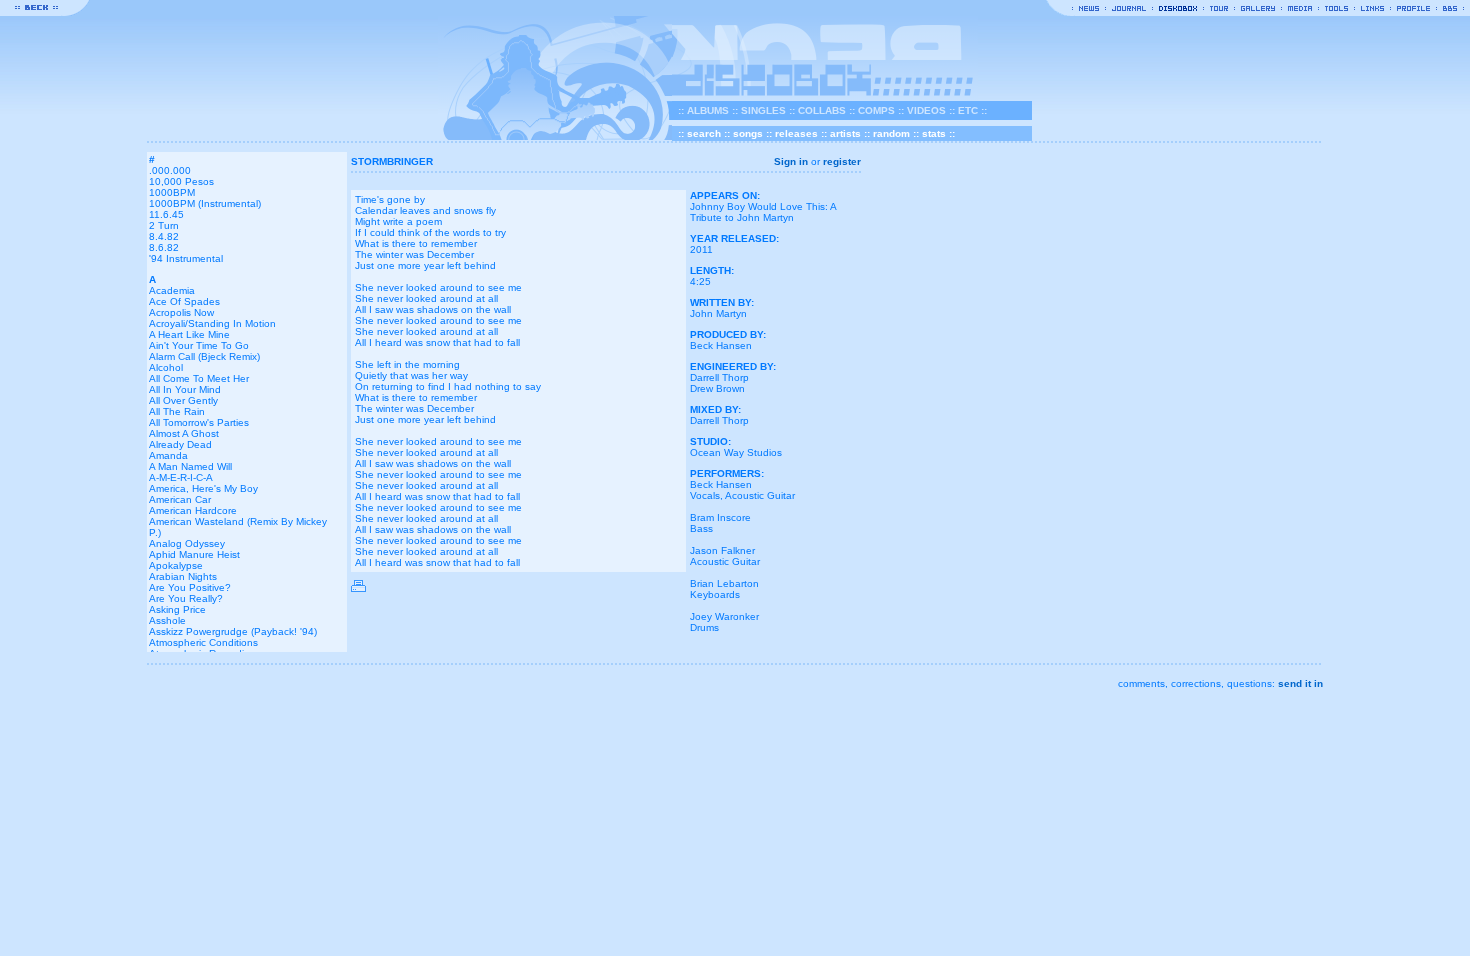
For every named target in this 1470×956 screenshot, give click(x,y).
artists (845, 133)
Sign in (791, 161)
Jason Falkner (722, 550)
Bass (701, 528)
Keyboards (715, 594)
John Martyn (718, 313)
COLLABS (822, 110)
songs (748, 133)
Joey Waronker (724, 616)
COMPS (876, 110)
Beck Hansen (721, 345)
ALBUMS (708, 110)
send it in (1300, 683)
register (842, 161)
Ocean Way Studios (736, 452)
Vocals (705, 495)
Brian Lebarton (724, 583)
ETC (968, 110)
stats (934, 133)
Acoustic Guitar (760, 495)
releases (796, 133)
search (704, 133)
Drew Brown (717, 388)
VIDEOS (926, 110)
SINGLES (763, 110)
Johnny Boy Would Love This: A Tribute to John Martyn (763, 212)
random (891, 133)
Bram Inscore (720, 517)
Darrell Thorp (719, 377)
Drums (704, 627)
